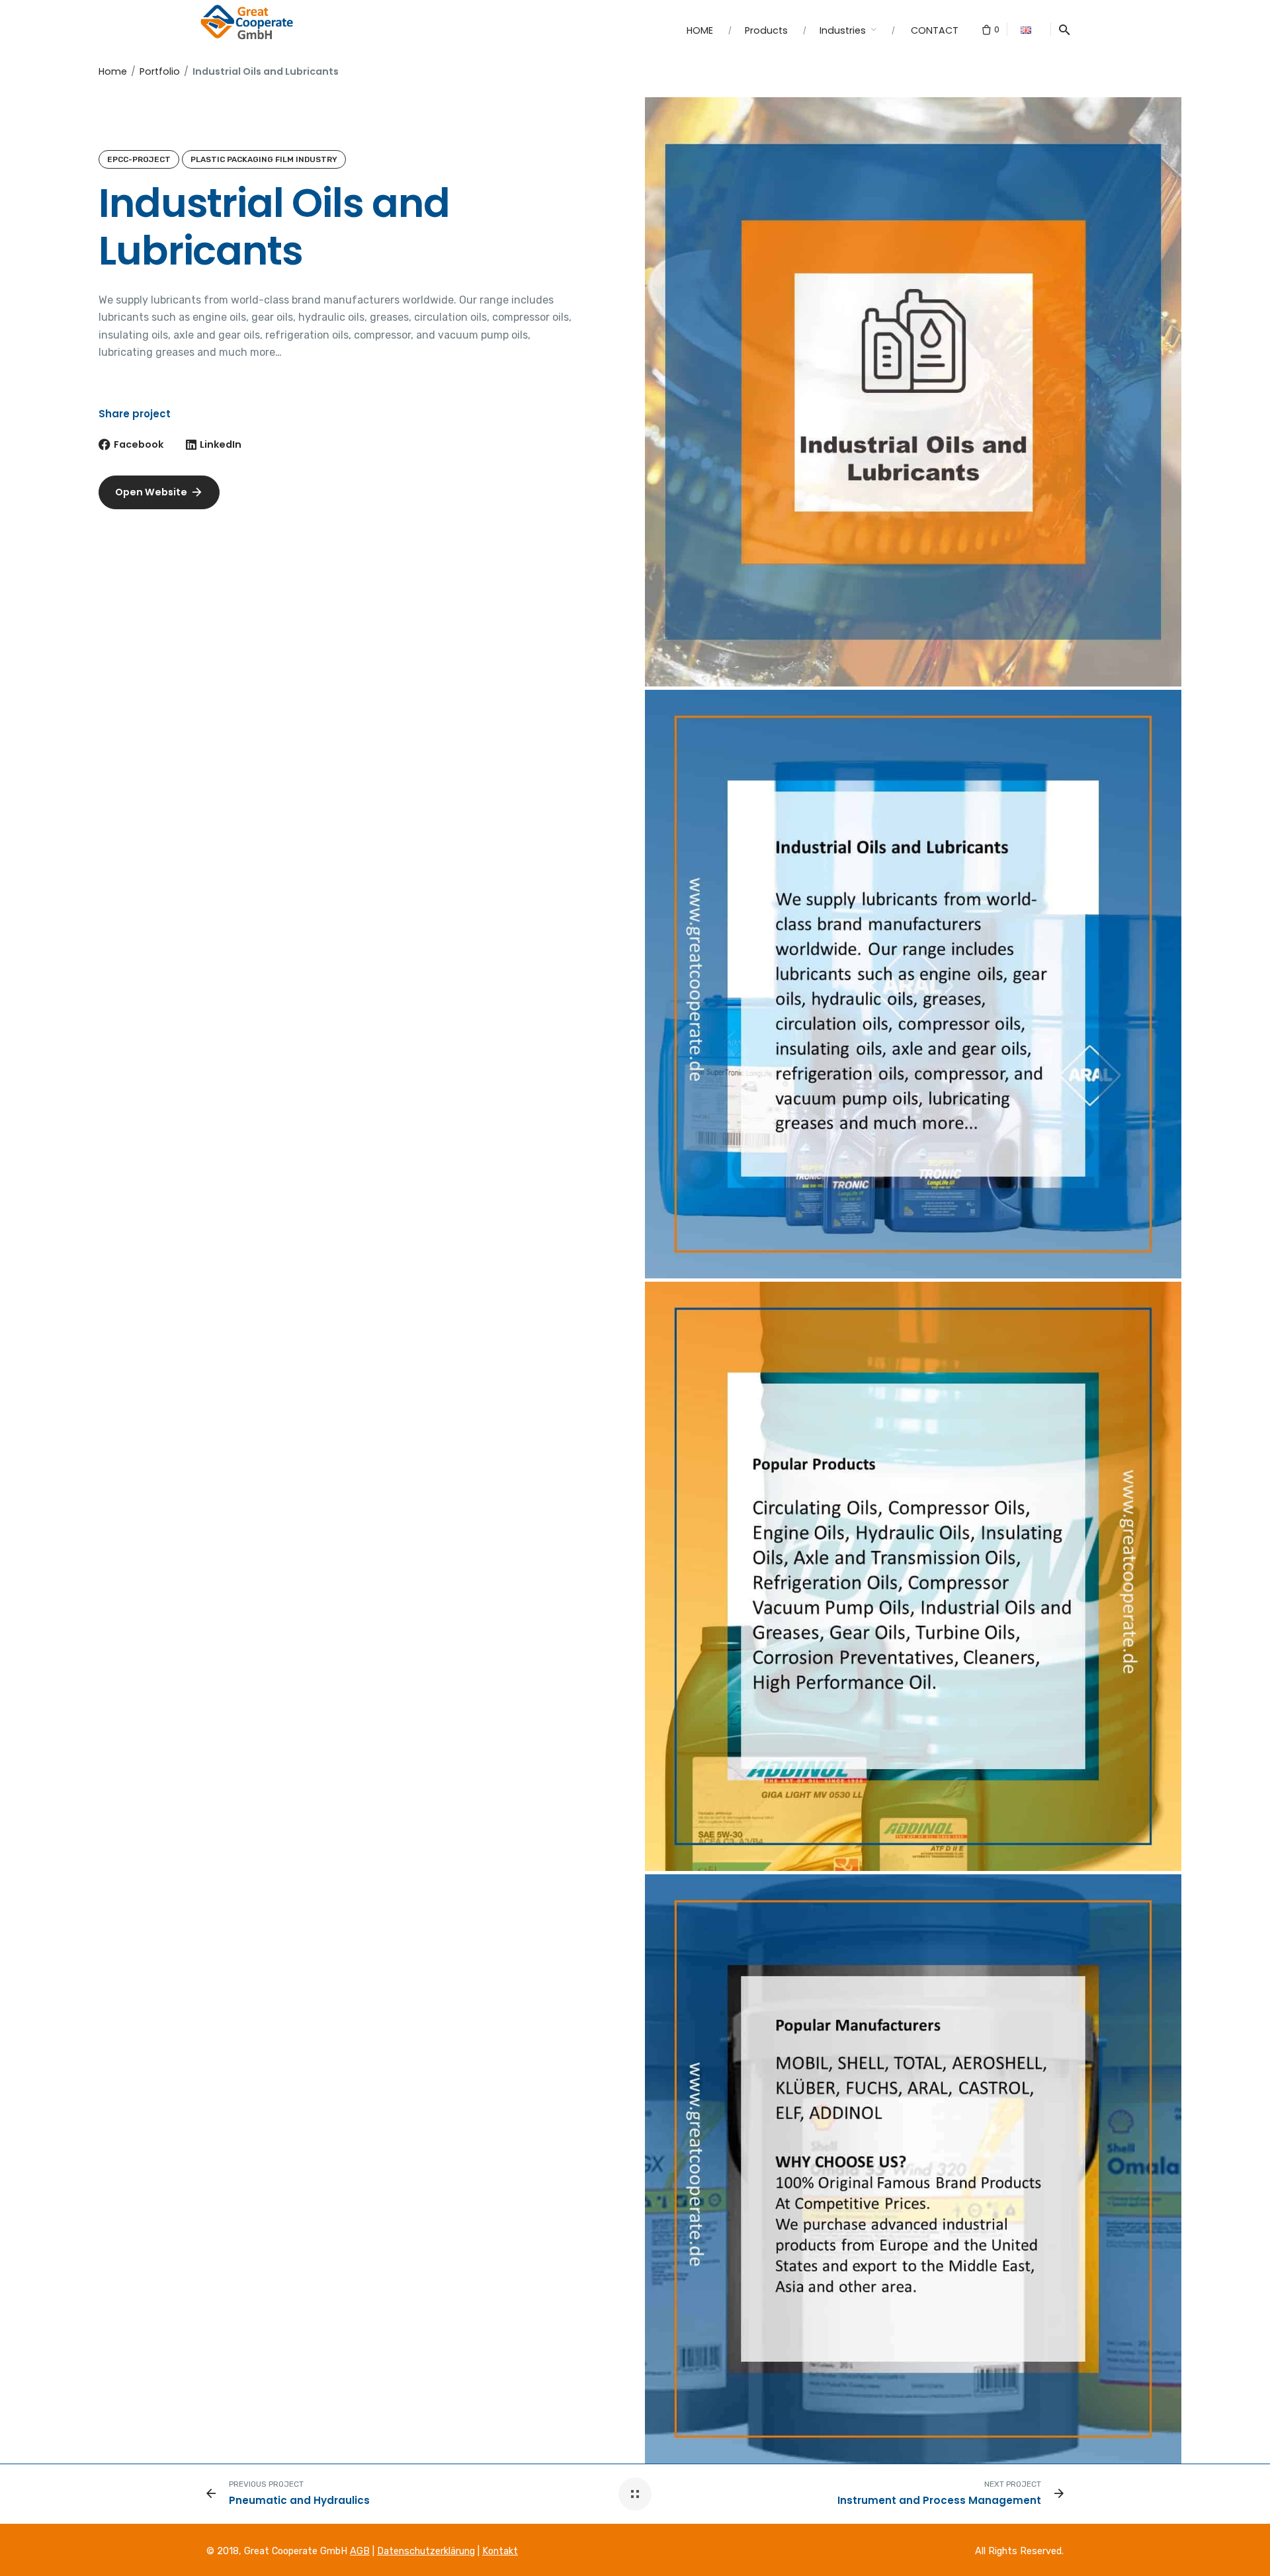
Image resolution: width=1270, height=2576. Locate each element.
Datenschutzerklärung (426, 2551)
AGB (360, 2551)
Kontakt (500, 2551)
